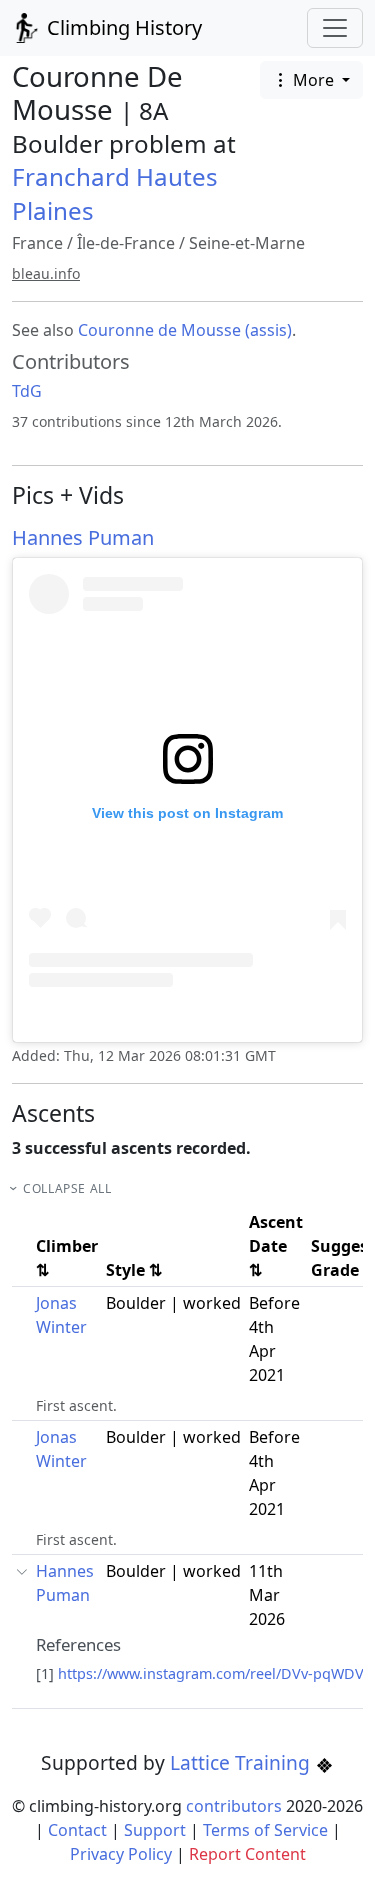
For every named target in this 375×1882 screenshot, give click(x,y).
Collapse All (67, 1188)
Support (155, 1830)
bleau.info (46, 273)
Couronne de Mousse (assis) (185, 330)
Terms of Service (265, 1830)
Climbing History (122, 27)
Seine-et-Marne (247, 243)
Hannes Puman (83, 537)
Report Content (247, 1854)
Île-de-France (126, 243)
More (313, 80)
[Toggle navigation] (335, 28)
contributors (234, 1806)
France (37, 243)
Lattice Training (242, 1762)
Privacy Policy (121, 1854)
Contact (77, 1830)
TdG (27, 391)
